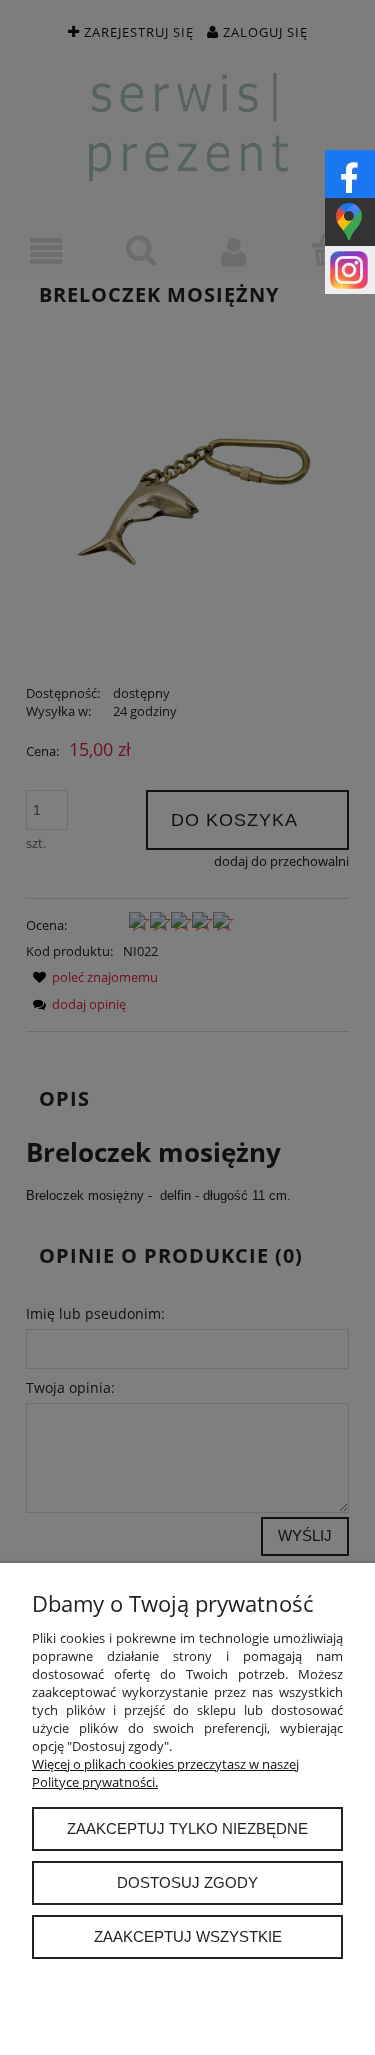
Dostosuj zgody (187, 1882)
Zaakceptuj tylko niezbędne (187, 1828)
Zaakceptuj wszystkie (188, 1936)
